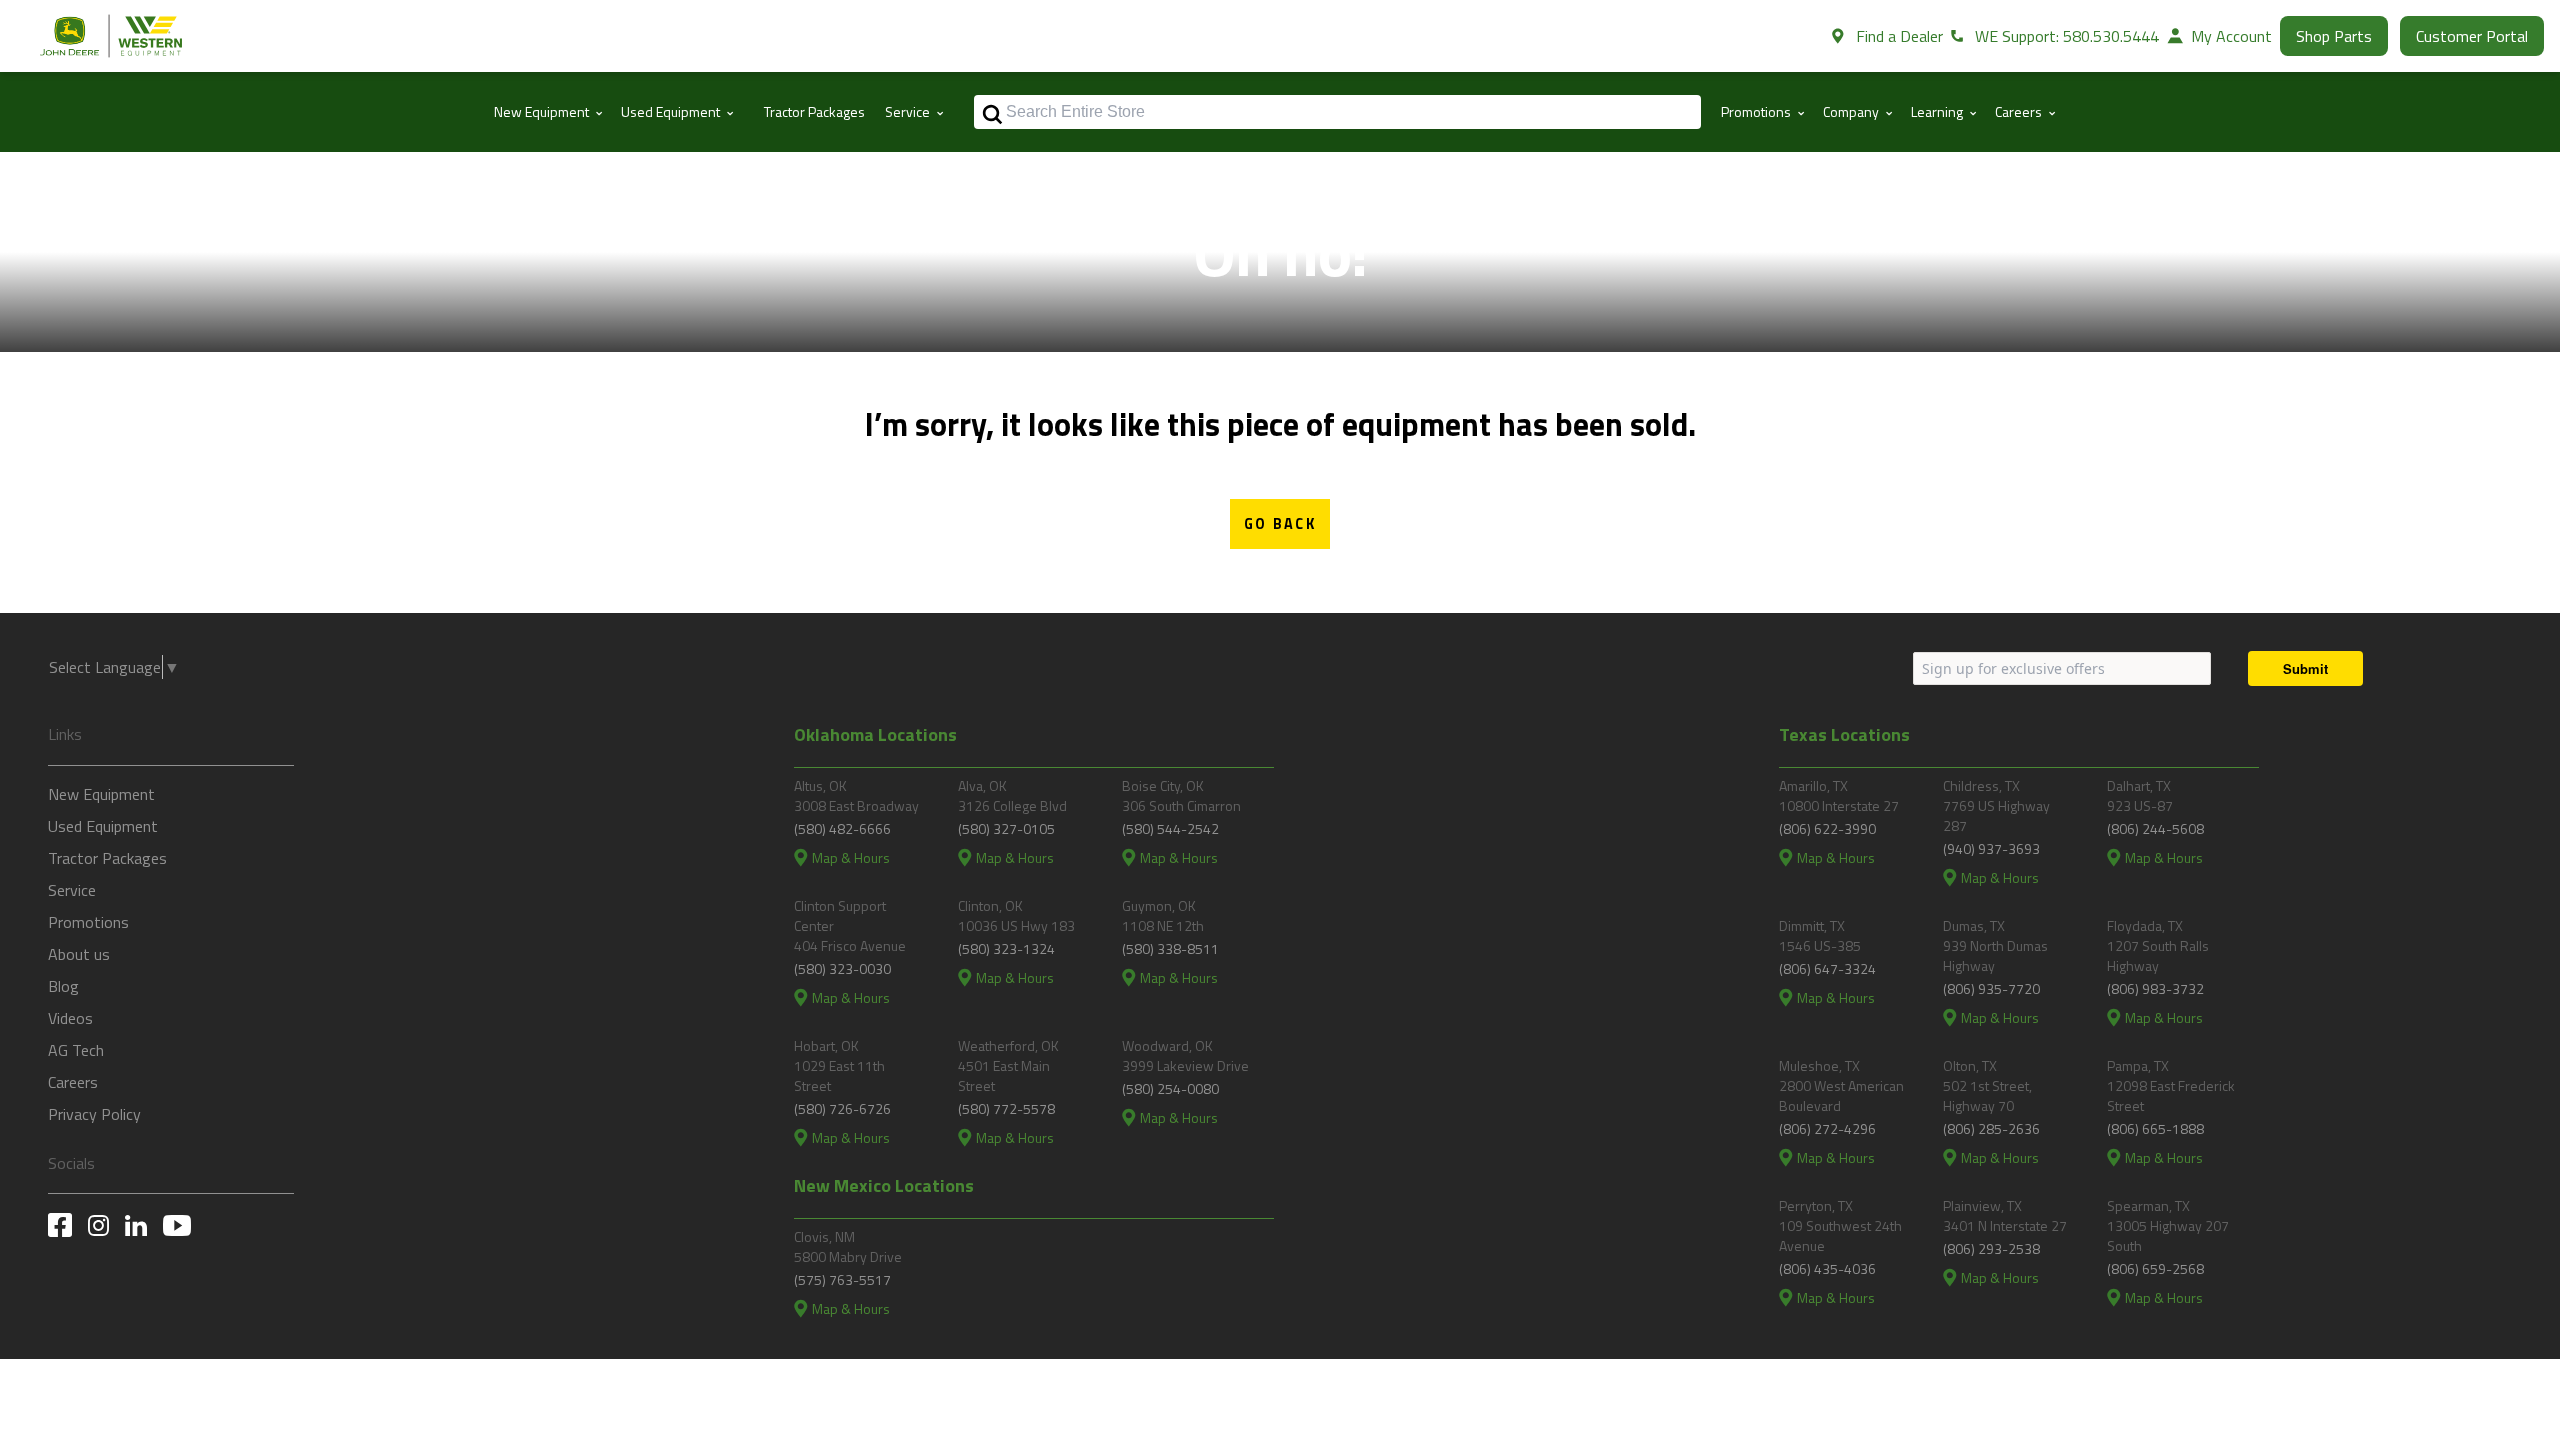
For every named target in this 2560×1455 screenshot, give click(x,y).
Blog (63, 986)
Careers (73, 1082)
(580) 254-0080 (1170, 1088)
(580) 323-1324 (1006, 948)
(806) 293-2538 (1991, 1248)
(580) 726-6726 (842, 1108)
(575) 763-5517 (842, 1279)
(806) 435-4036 (1827, 1268)
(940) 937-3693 (1991, 848)
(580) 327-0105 (1006, 828)
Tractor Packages (814, 111)
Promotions (88, 922)
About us (79, 954)
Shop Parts (2334, 36)
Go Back (1280, 524)
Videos (70, 1018)
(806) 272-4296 (1827, 1128)
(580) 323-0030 (842, 968)
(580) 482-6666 (842, 828)
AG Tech (76, 1050)
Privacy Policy (94, 1114)
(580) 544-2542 (1170, 828)
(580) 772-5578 (1006, 1108)
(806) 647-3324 (1827, 968)
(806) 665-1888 (2155, 1128)
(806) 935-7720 (1991, 988)
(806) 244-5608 (2155, 828)
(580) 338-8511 (1170, 948)
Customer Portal (2472, 36)
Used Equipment (103, 826)
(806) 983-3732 (2155, 988)
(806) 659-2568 (2155, 1268)
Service (72, 890)
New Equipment (101, 794)
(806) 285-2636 (1991, 1128)
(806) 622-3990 (1827, 828)
